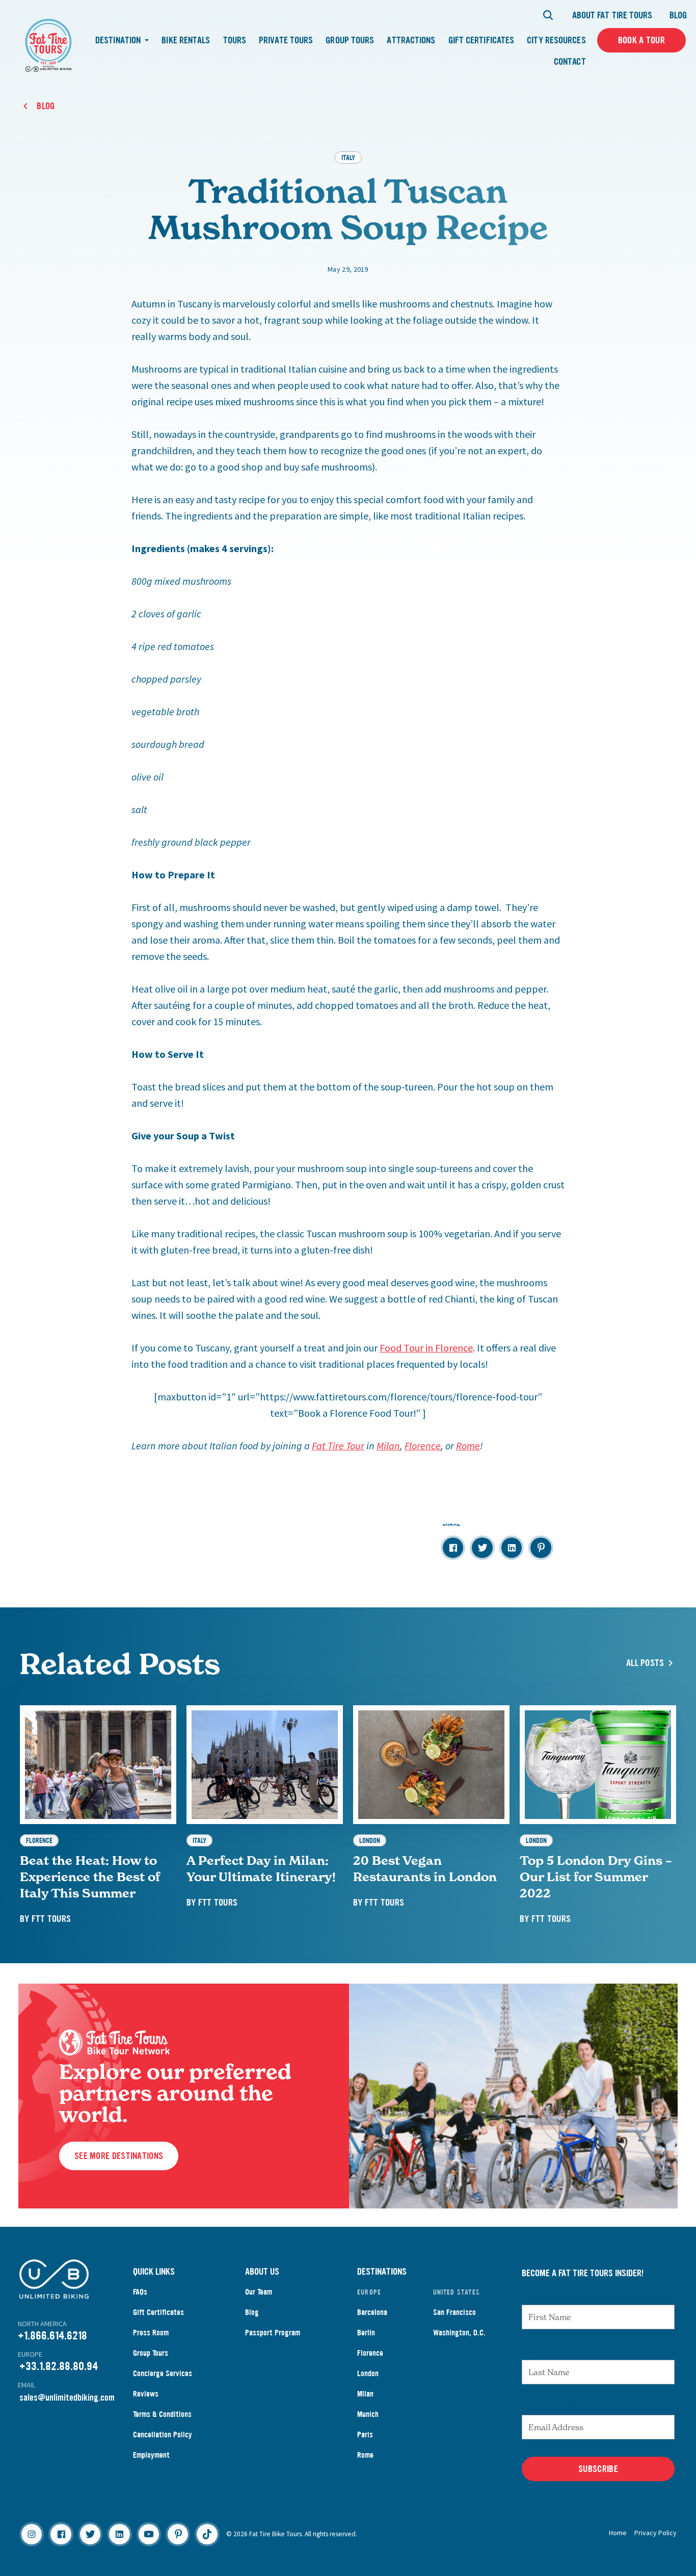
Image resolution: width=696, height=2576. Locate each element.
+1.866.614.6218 (52, 2336)
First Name (545, 2295)
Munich (368, 2414)
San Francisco (454, 2312)
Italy (348, 157)
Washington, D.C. (459, 2333)
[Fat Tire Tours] (48, 44)
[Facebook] (61, 2534)
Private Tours (286, 40)
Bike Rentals (186, 40)
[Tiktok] (207, 2534)
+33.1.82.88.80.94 (59, 2366)
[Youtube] (149, 2534)
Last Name (544, 2350)
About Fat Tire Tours (612, 15)
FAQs (140, 2292)
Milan (365, 2394)
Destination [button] (119, 40)
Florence (370, 2353)
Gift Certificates (481, 40)
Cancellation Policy (163, 2435)
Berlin (366, 2333)
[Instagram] (32, 2534)
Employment (151, 2455)
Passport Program (273, 2333)
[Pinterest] (178, 2534)
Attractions (411, 40)
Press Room (151, 2333)
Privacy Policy (655, 2533)
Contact (570, 62)
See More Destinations (119, 2156)
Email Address (552, 2405)
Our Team (259, 2292)
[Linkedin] (119, 2534)
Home (618, 2533)
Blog (678, 15)
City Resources (556, 40)
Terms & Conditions (162, 2414)
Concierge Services (163, 2373)
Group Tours (350, 40)
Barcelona (372, 2312)
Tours (235, 40)
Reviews (146, 2394)
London (368, 2373)
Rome (365, 2455)
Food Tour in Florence (426, 1348)
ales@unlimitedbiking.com (69, 2398)
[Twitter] (90, 2534)
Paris (365, 2435)
